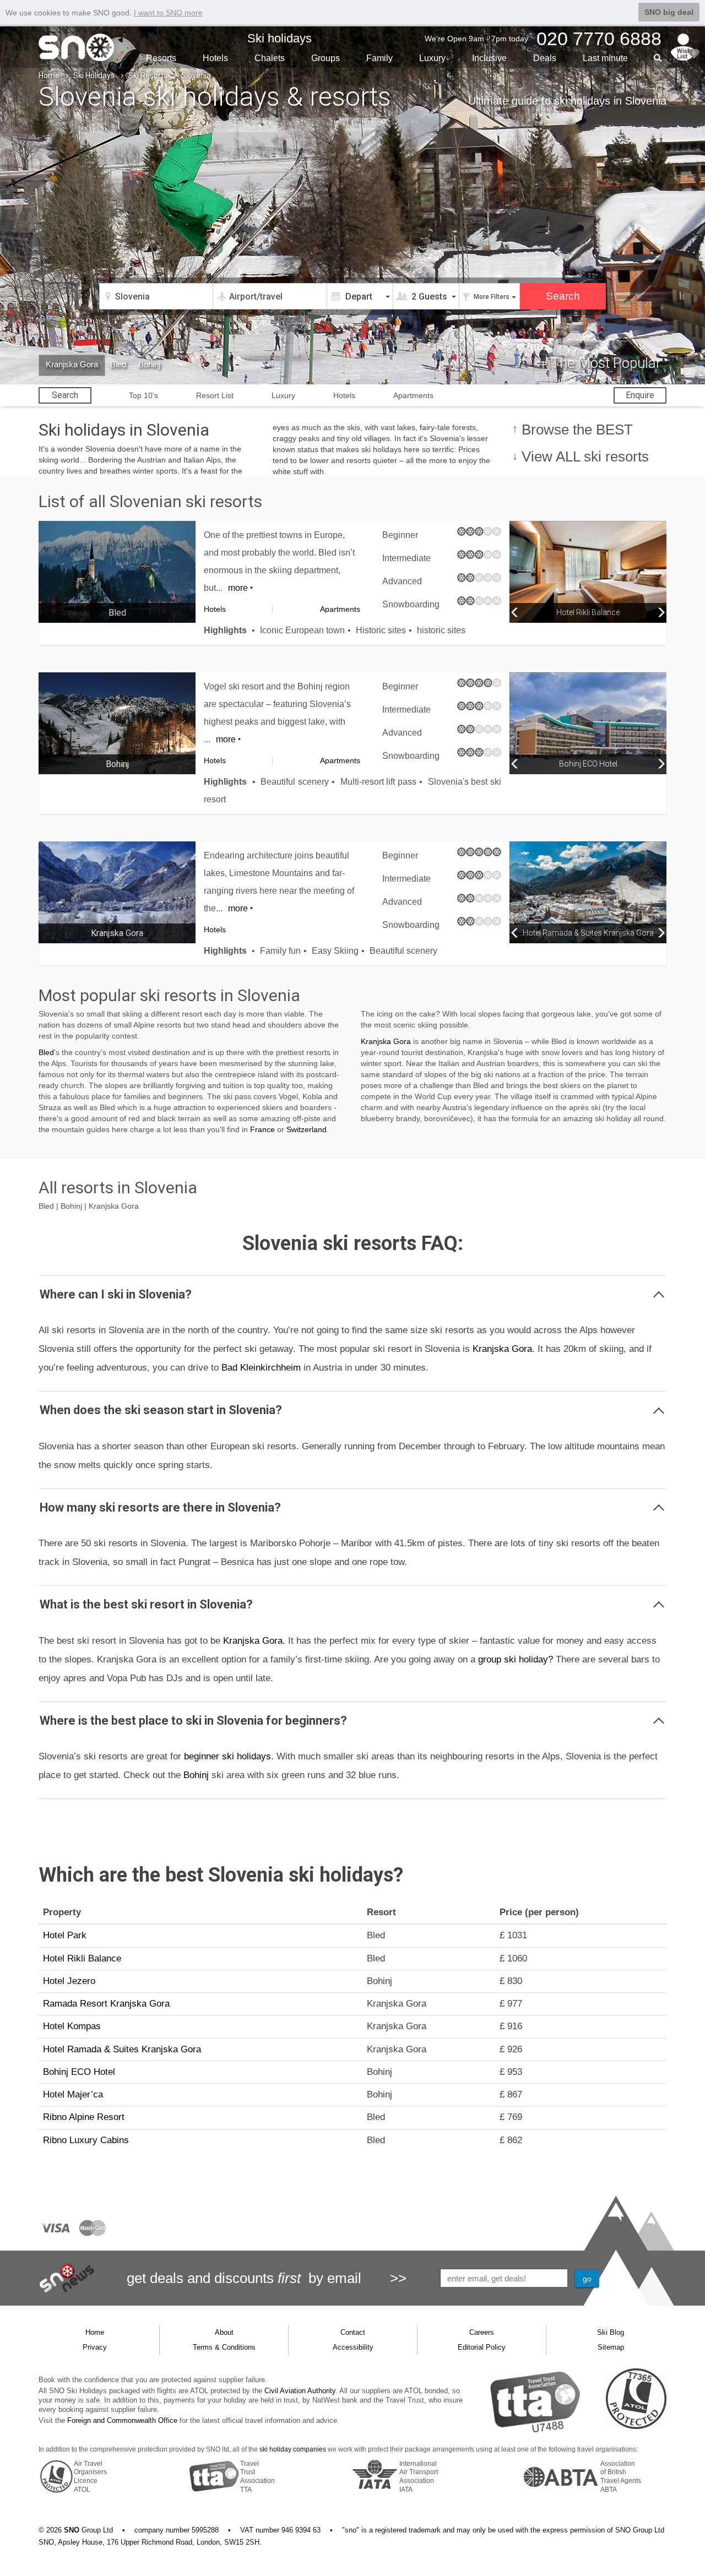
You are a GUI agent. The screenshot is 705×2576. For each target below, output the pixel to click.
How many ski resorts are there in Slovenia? (160, 1507)
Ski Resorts (148, 75)
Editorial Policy (482, 2347)
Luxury (432, 58)
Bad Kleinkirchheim (261, 1368)
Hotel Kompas (72, 2026)
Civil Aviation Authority (300, 2391)
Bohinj (149, 364)
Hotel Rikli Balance (82, 1958)
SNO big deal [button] (669, 12)
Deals (545, 58)
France (262, 1129)
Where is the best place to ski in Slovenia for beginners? (193, 1721)
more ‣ (241, 588)
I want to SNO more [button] (168, 13)
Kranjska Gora (72, 364)
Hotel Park (65, 1935)
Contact (353, 2332)
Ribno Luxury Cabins (86, 2140)
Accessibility (353, 2347)
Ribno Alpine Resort (84, 2117)
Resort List (215, 395)
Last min (605, 58)
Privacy (95, 2347)
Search (65, 395)
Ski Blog (611, 2332)
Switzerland (307, 1129)
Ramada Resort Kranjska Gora (106, 2004)
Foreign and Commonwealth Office (122, 2420)
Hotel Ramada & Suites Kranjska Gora (122, 2049)
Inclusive (489, 58)
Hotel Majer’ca (73, 2094)
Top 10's (143, 395)
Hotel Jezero (69, 1981)
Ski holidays (280, 38)
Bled (118, 364)
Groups (326, 58)
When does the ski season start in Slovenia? (161, 1410)
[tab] (352, 1294)
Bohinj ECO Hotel (79, 2072)
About (224, 2332)
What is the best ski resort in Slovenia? (146, 1604)
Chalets (270, 58)
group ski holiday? (516, 1659)
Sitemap (611, 2347)
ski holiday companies (293, 2449)
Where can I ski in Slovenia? (116, 1294)
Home (49, 75)
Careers (482, 2332)
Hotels (215, 58)
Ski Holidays (94, 75)
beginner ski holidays (227, 1756)
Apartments (413, 395)
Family (379, 58)
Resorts (161, 58)
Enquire (640, 395)
